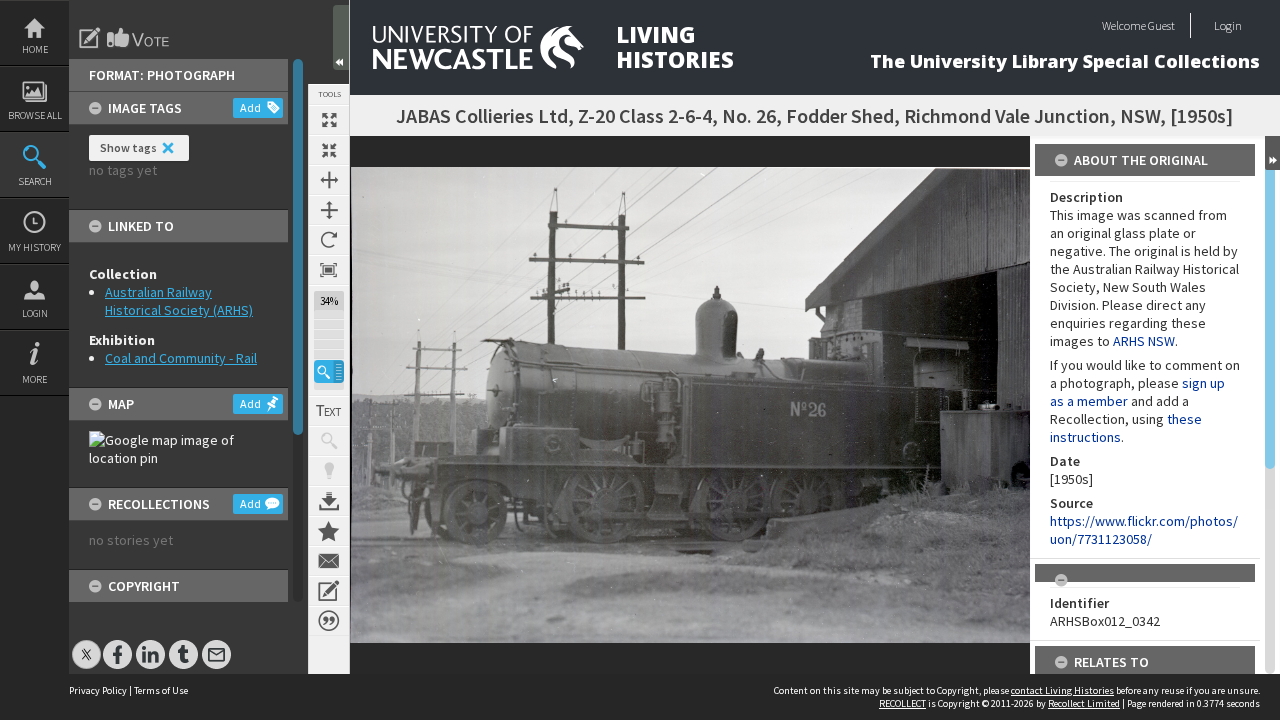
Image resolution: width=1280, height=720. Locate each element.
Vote (139, 38)
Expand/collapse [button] (1272, 153)
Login (35, 313)
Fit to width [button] (329, 180)
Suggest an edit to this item (90, 38)
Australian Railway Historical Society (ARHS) (179, 301)
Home (35, 49)
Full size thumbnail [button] (329, 120)
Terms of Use (161, 690)
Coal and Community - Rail (181, 358)
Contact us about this (329, 561)
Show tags (128, 147)
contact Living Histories (1062, 690)
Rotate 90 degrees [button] (329, 240)
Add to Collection (329, 531)
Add (250, 107)
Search (35, 181)
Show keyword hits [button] (329, 441)
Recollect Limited (1084, 703)
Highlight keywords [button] (329, 471)
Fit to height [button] (329, 210)
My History (34, 247)
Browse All (35, 115)
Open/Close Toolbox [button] (341, 37)
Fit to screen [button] (329, 150)
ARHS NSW (1144, 341)
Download (329, 501)
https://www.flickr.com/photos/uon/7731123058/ (1144, 530)
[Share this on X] (86, 644)
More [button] (34, 379)
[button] (329, 371)
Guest (1161, 25)
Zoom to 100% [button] (329, 270)
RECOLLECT (902, 703)
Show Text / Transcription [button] (329, 411)
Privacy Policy (98, 690)
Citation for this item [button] (329, 621)
